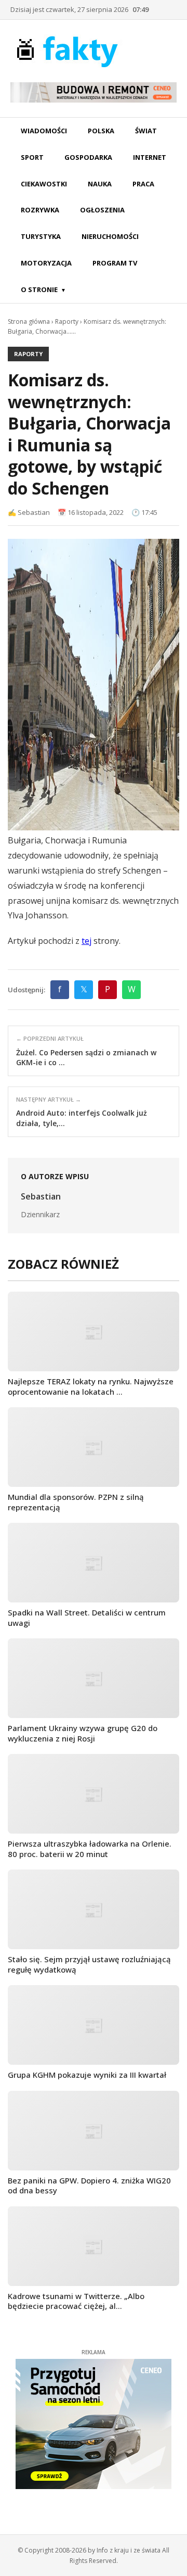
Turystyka (41, 236)
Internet (150, 157)
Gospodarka (88, 157)
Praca (143, 184)
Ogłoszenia (102, 210)
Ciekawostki (44, 184)
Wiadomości (44, 131)
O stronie (39, 289)
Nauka (100, 184)
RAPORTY (28, 354)
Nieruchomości (110, 236)
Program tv (115, 263)
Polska (101, 131)
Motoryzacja (46, 263)
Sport (32, 157)
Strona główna (29, 321)
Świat (146, 131)
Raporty (67, 321)
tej (86, 941)
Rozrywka (40, 210)
